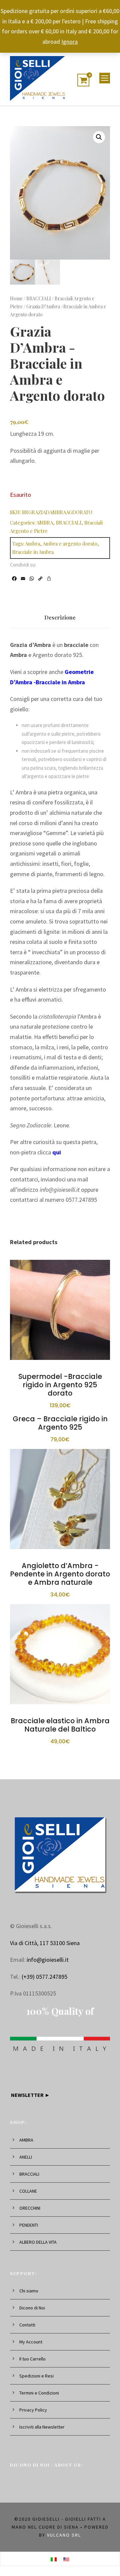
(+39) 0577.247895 (44, 1977)
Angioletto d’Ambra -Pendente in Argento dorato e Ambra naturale (60, 1574)
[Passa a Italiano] (54, 2559)
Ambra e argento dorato (70, 543)
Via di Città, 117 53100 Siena (45, 1943)
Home (16, 298)
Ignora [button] (69, 42)
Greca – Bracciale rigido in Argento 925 (60, 1423)
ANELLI (26, 2157)
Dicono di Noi (32, 2308)
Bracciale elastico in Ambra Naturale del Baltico (60, 1725)
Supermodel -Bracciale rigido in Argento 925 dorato (60, 1385)
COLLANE (28, 2191)
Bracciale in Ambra (33, 552)
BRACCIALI (39, 298)
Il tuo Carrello (32, 2359)
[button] (99, 137)
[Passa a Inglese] (66, 2559)
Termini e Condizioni (39, 2393)
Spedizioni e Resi (36, 2376)
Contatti (27, 2325)
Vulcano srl (64, 2535)
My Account (31, 2342)
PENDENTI (29, 2225)
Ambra (32, 543)
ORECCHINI (30, 2208)
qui (57, 1152)
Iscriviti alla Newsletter (42, 2427)
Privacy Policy (33, 2410)
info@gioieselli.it (48, 1960)
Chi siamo (29, 2291)
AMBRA (45, 522)
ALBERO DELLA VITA (38, 2242)
